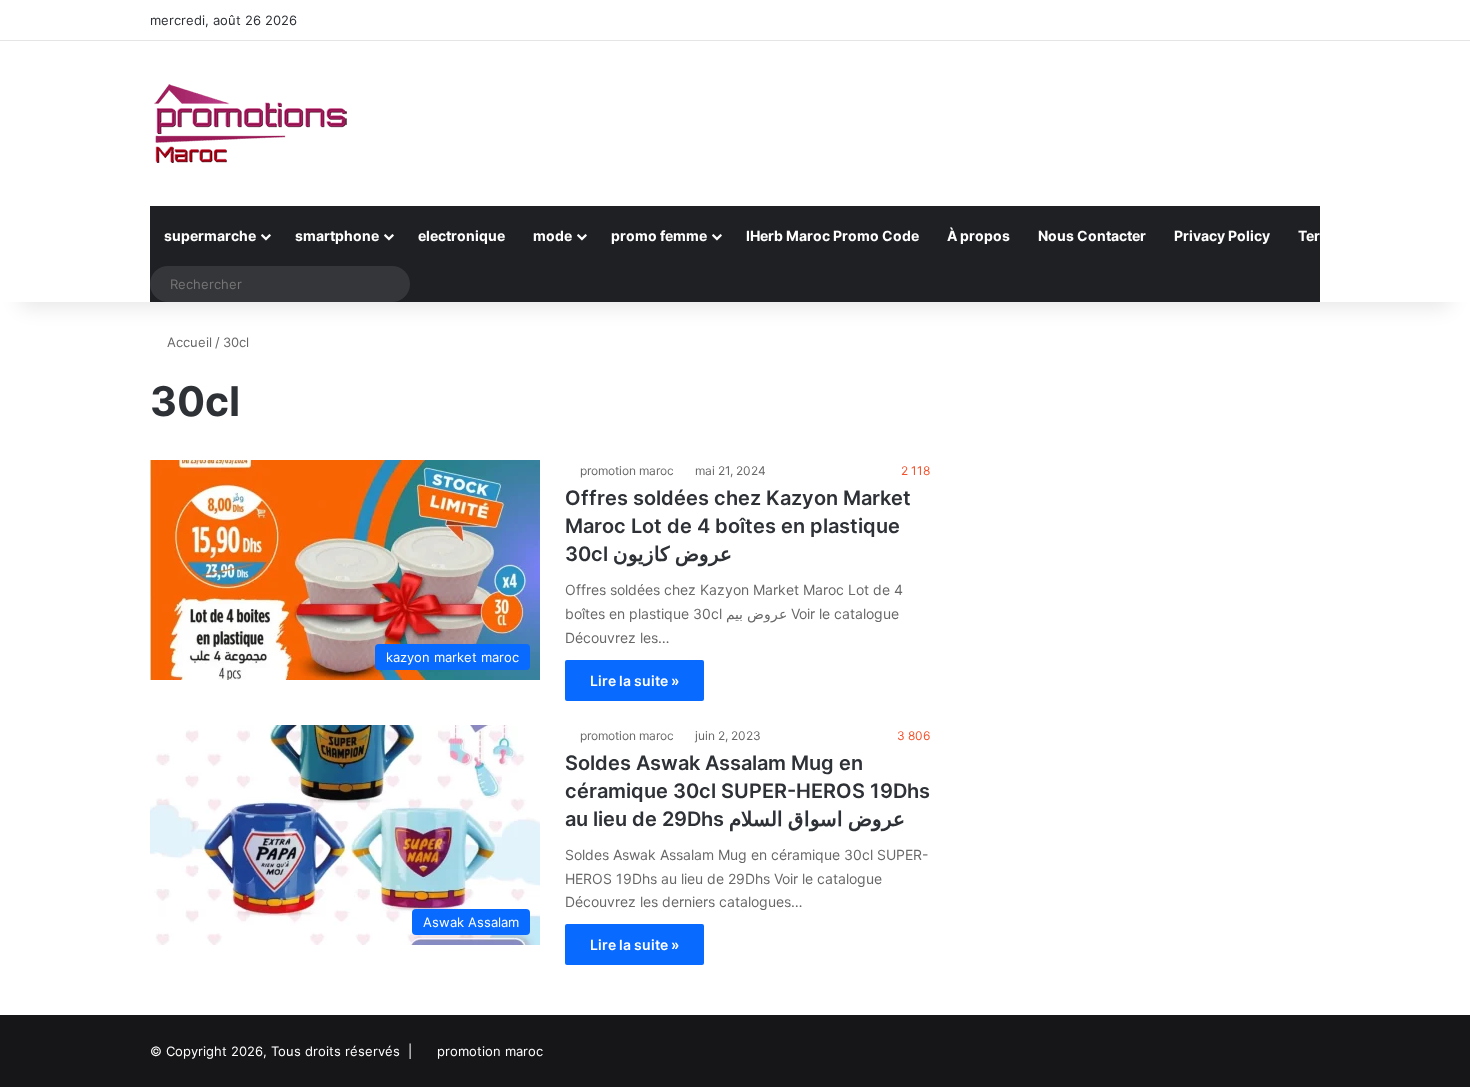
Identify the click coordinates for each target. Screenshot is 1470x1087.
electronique (461, 235)
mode (552, 235)
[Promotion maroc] (250, 123)
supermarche (210, 235)
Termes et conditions (1370, 235)
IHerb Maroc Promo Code (832, 235)
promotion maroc (627, 470)
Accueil (187, 342)
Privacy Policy (1222, 235)
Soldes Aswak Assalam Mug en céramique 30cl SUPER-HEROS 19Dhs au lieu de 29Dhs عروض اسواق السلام (747, 791)
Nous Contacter (1092, 235)
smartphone (337, 235)
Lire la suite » (634, 680)
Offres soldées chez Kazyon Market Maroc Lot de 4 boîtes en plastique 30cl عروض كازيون (738, 526)
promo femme (659, 235)
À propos (978, 235)
